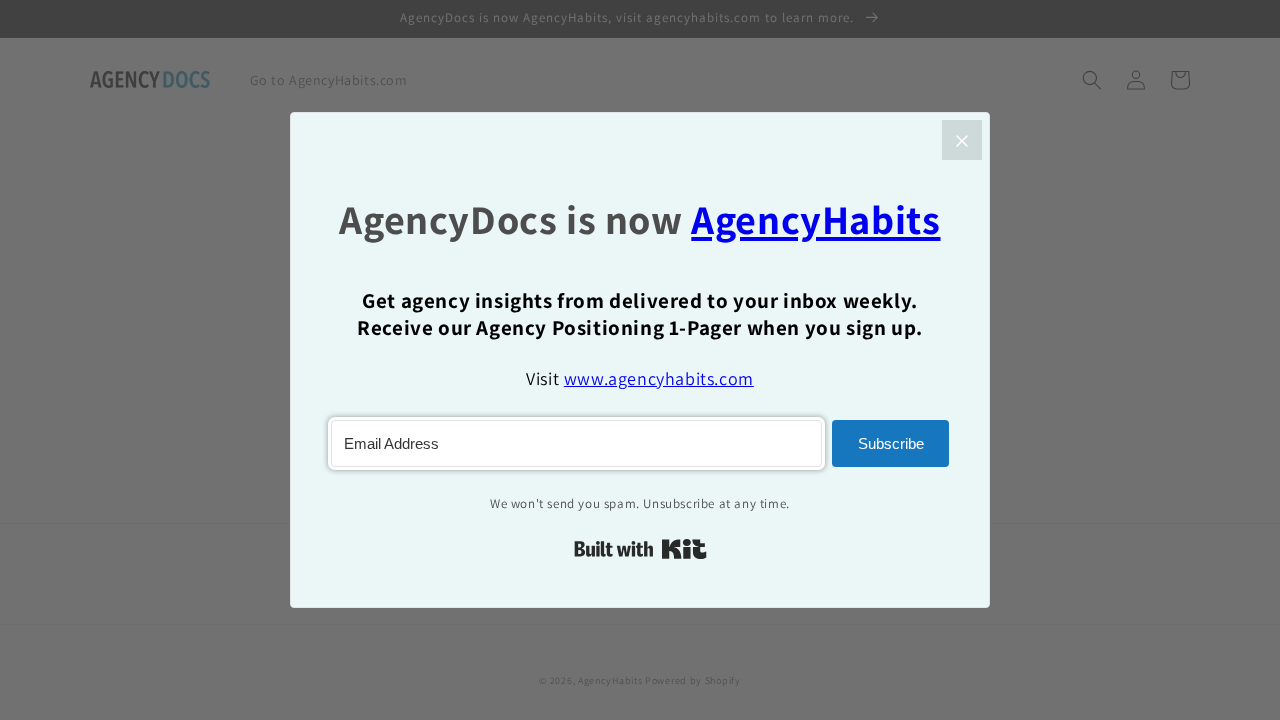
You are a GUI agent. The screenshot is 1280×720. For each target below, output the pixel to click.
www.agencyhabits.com (659, 378)
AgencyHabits (815, 219)
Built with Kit (640, 549)
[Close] (962, 140)
